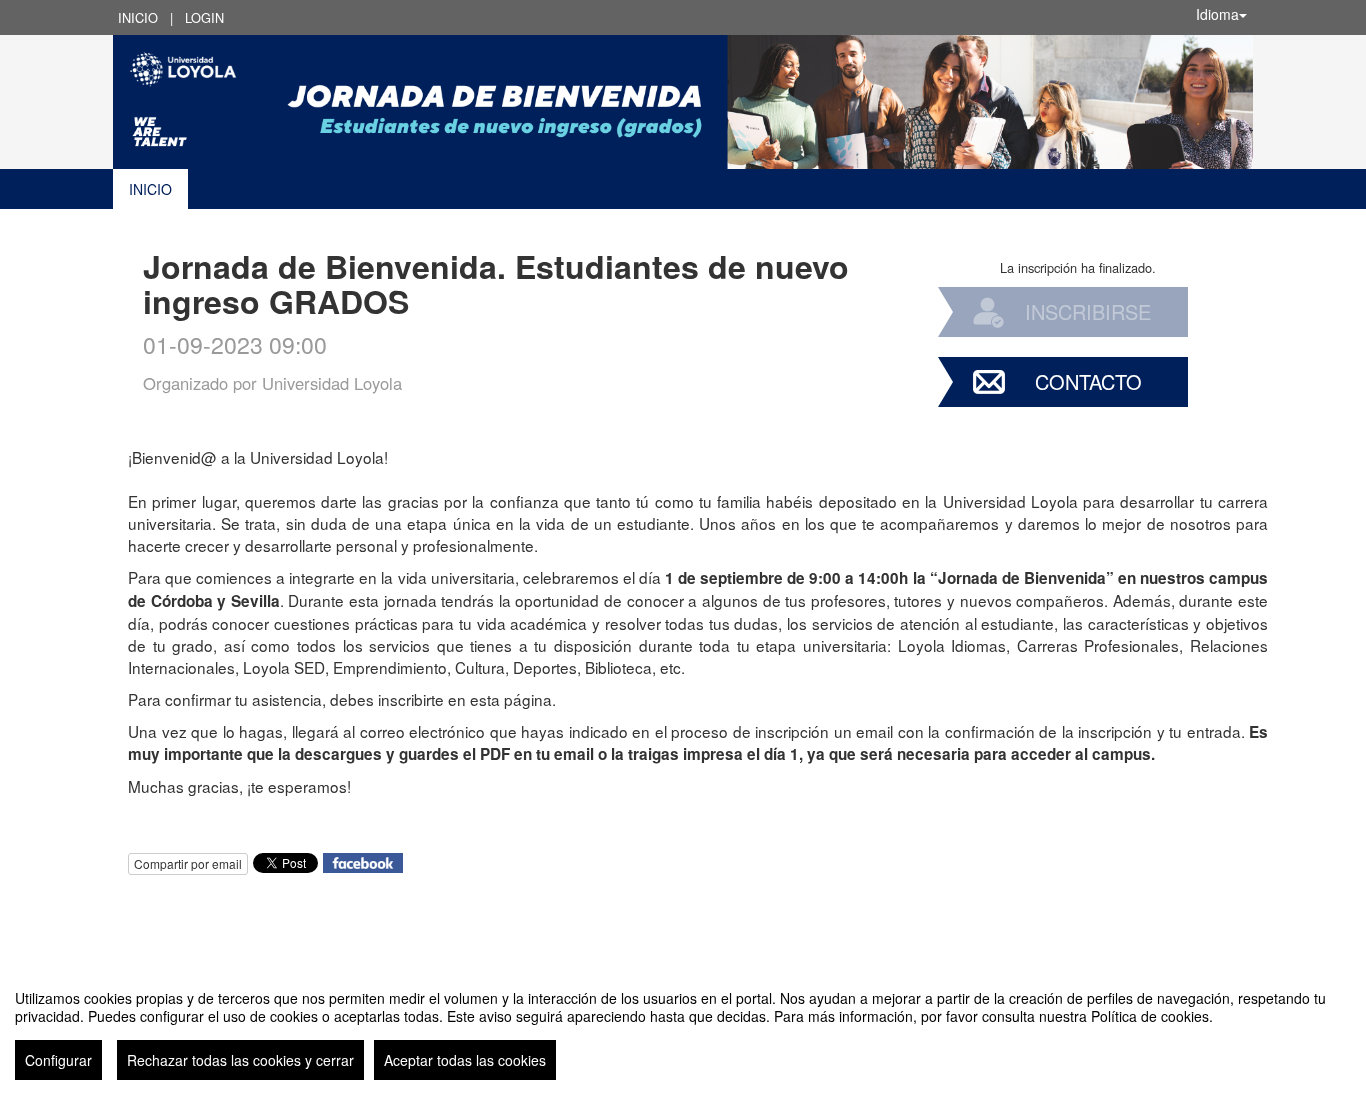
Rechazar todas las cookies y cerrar (240, 1060)
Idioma (1217, 14)
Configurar (58, 1060)
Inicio (138, 17)
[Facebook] (363, 860)
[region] (683, 1027)
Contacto (1088, 381)
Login (204, 17)
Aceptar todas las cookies (465, 1060)
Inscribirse (1088, 311)
